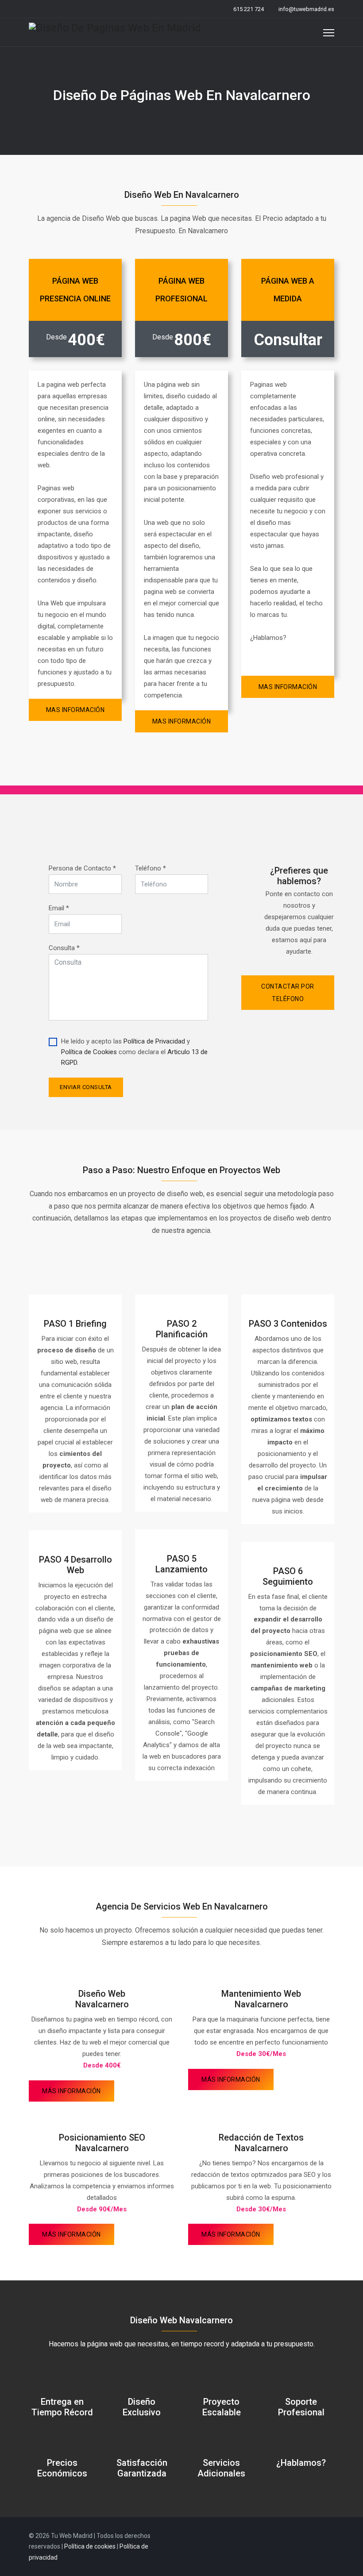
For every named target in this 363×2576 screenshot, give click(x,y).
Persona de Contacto (82, 868)
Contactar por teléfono (288, 993)
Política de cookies (90, 2546)
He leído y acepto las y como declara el (134, 1052)
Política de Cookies (89, 1052)
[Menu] (329, 33)
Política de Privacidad (154, 1041)
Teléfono (151, 868)
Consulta (64, 948)
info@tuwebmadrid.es (306, 9)
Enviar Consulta (86, 1087)
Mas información (75, 710)
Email (59, 908)
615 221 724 (249, 9)
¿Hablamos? (301, 2463)
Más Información (71, 2091)
